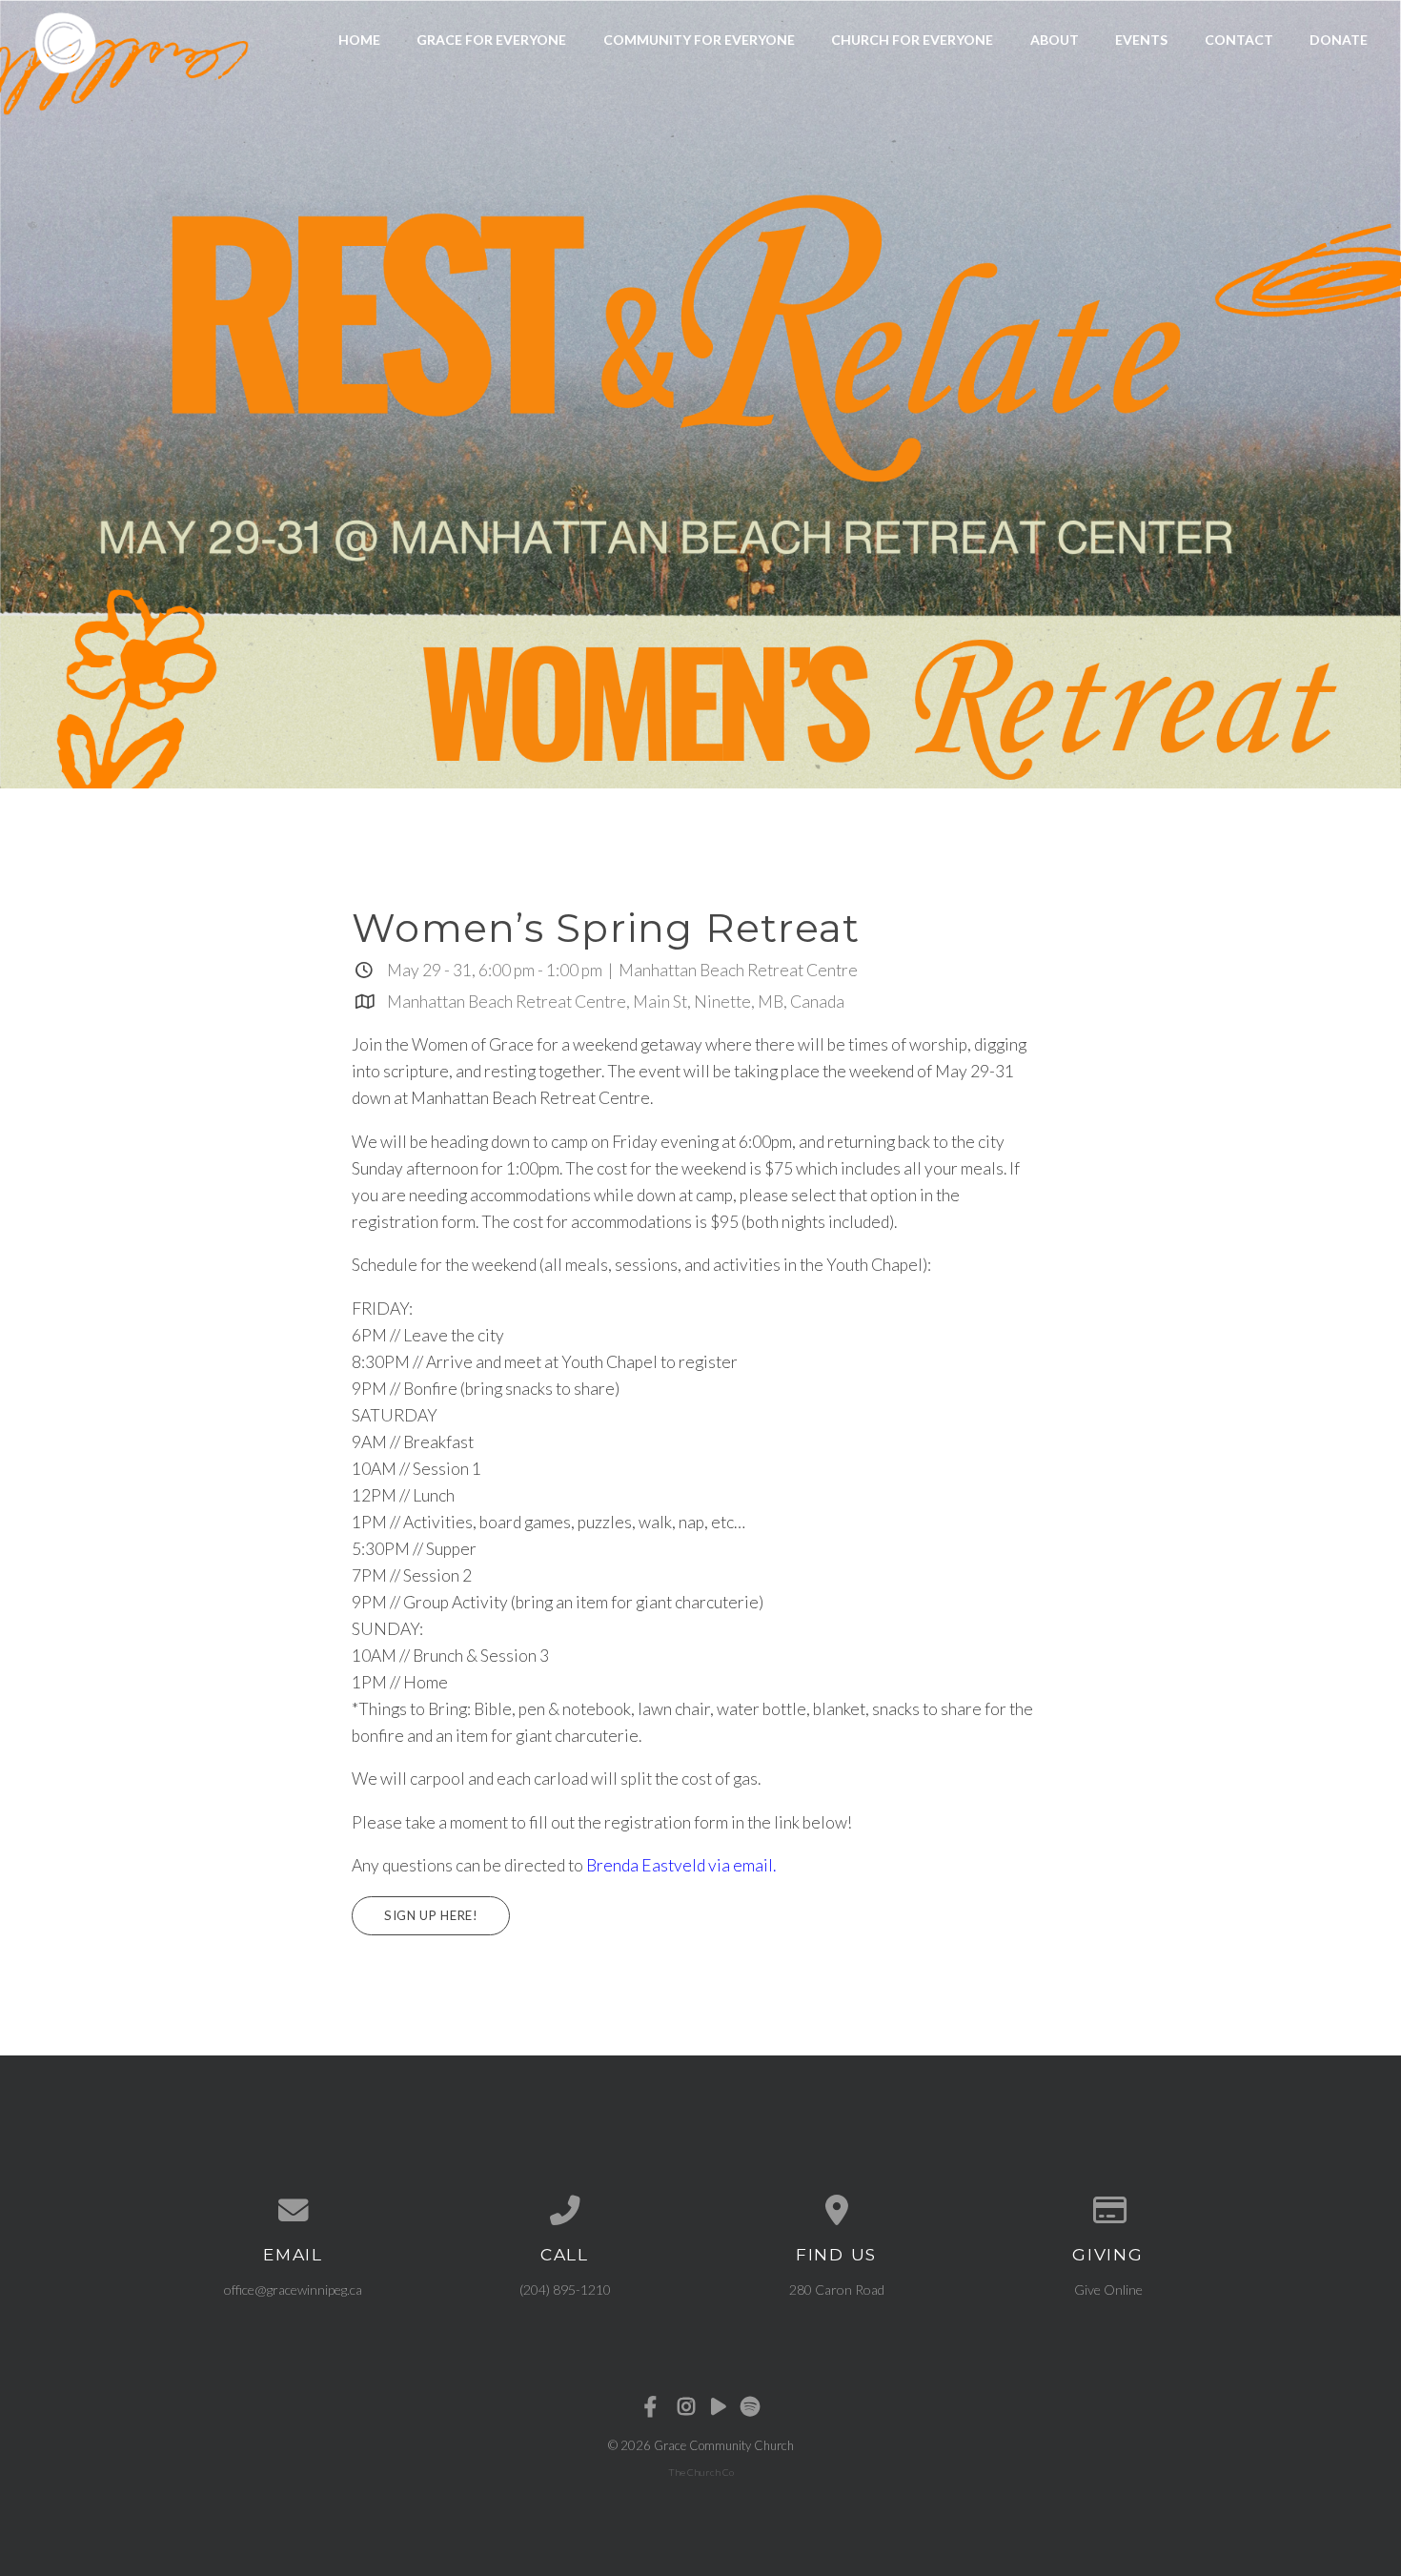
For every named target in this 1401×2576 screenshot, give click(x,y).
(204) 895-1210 (565, 2290)
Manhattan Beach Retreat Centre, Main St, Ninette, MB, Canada (616, 1002)
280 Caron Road (837, 2290)
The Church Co (701, 2472)
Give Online (1108, 2290)
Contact (1239, 40)
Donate (1339, 40)
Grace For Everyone (491, 40)
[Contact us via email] (293, 2211)
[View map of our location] (836, 2211)
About (1055, 40)
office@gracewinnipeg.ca (293, 2290)
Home (359, 40)
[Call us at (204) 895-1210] (565, 2211)
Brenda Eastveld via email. (681, 1865)
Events (1141, 40)
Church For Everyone (912, 40)
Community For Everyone (699, 40)
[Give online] (1108, 2211)
